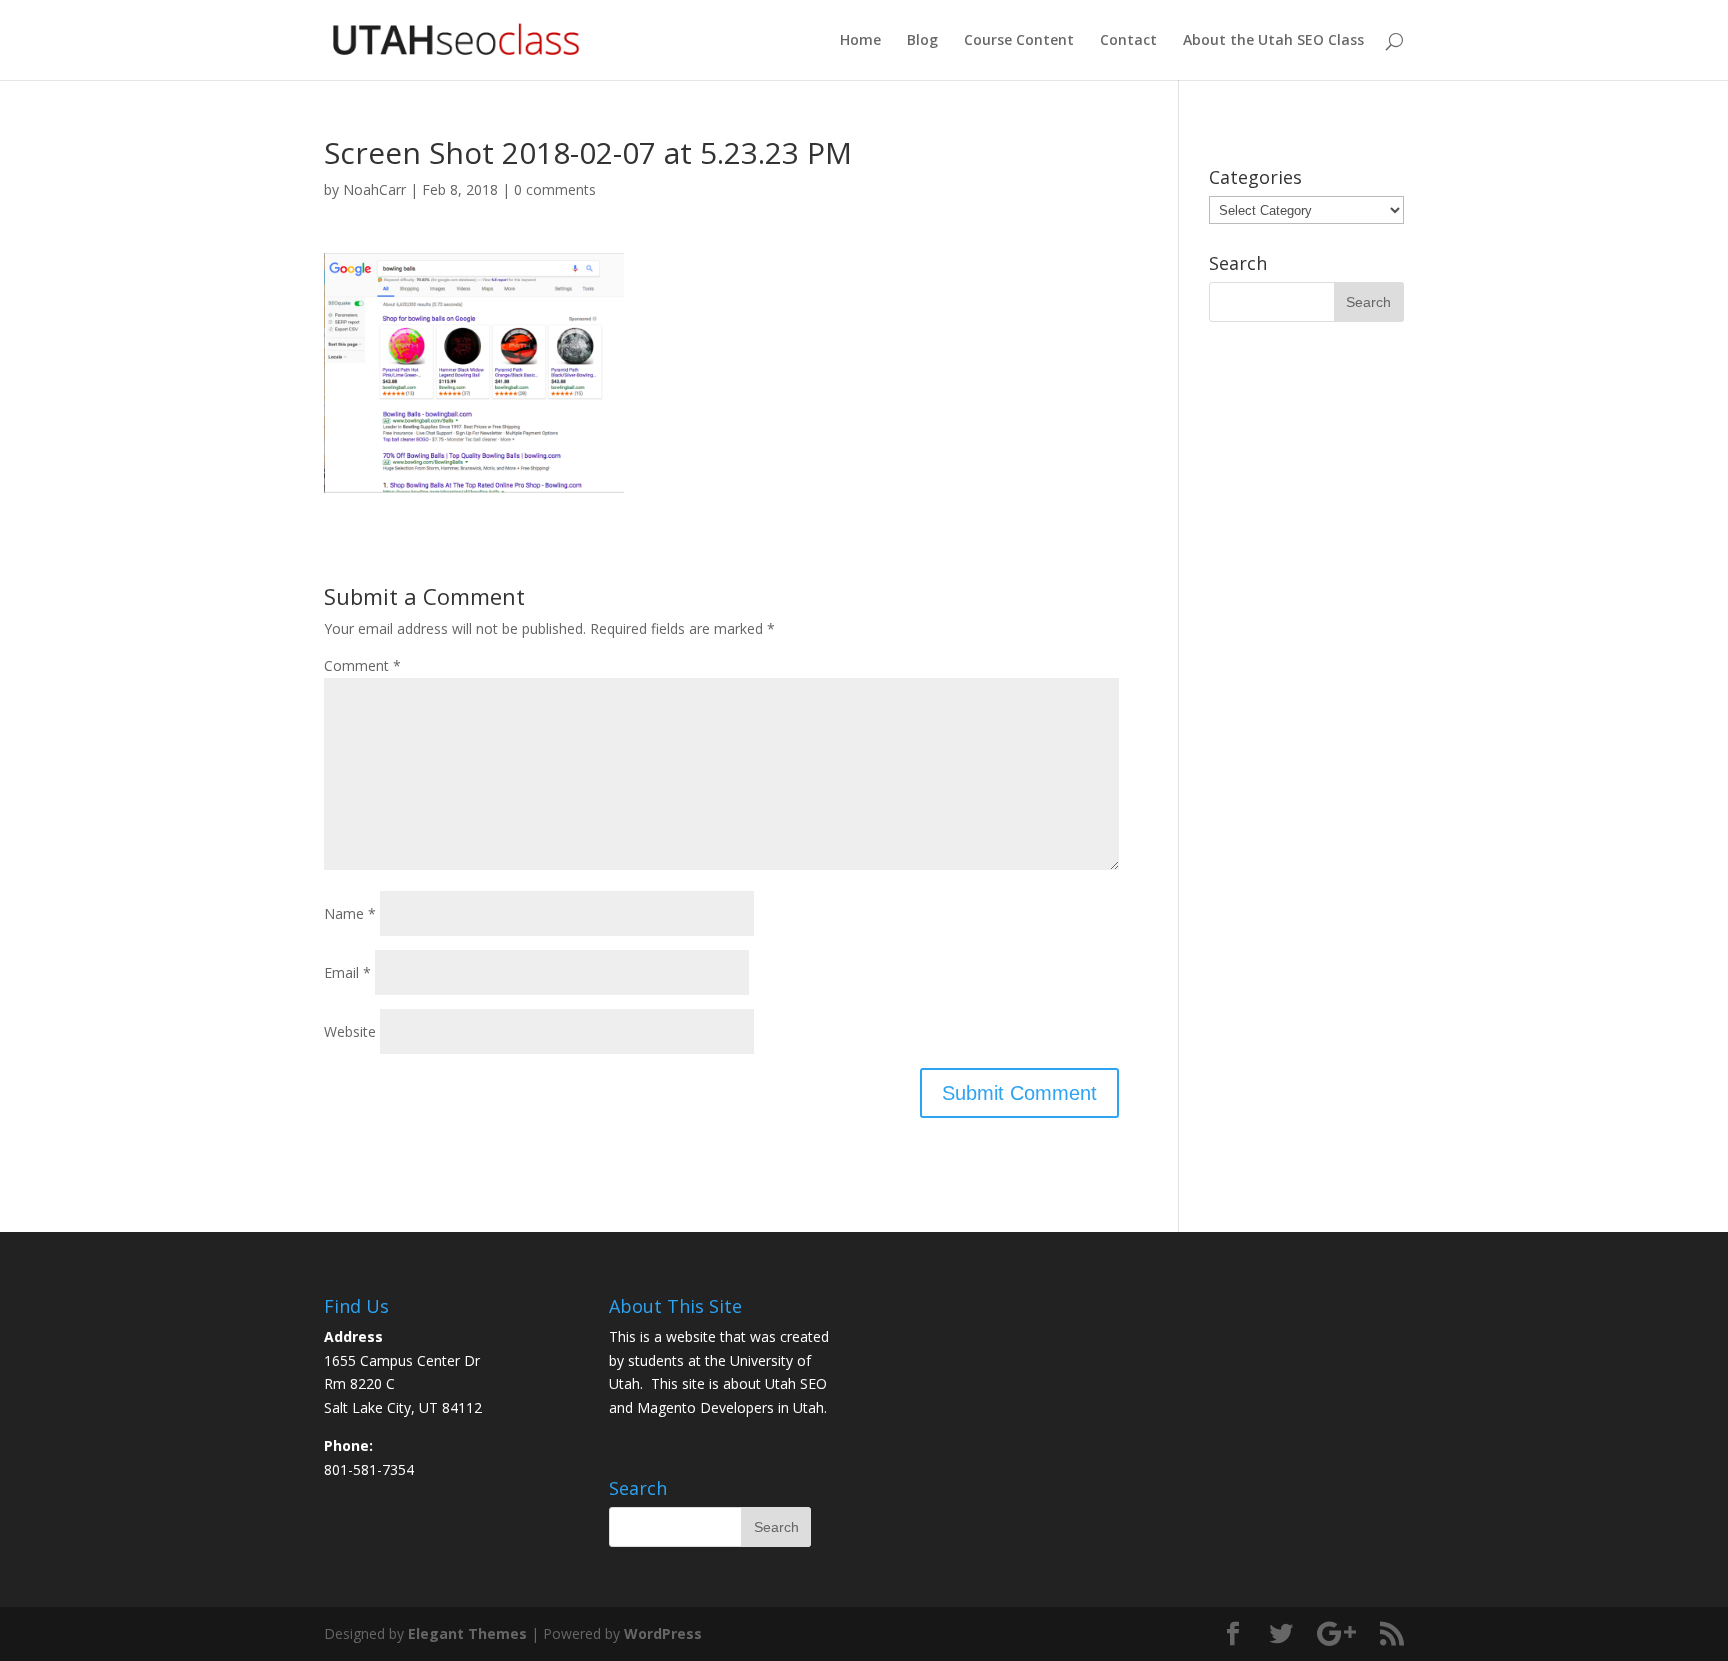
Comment (362, 665)
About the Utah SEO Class (1273, 41)
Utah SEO (796, 1383)
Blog (922, 41)
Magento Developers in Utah (730, 1407)
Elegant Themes (467, 1633)
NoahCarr (374, 189)
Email (347, 972)
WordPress (663, 1633)
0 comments (555, 189)
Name (350, 913)
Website (350, 1031)
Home (860, 41)
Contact (1128, 41)
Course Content (1019, 41)
